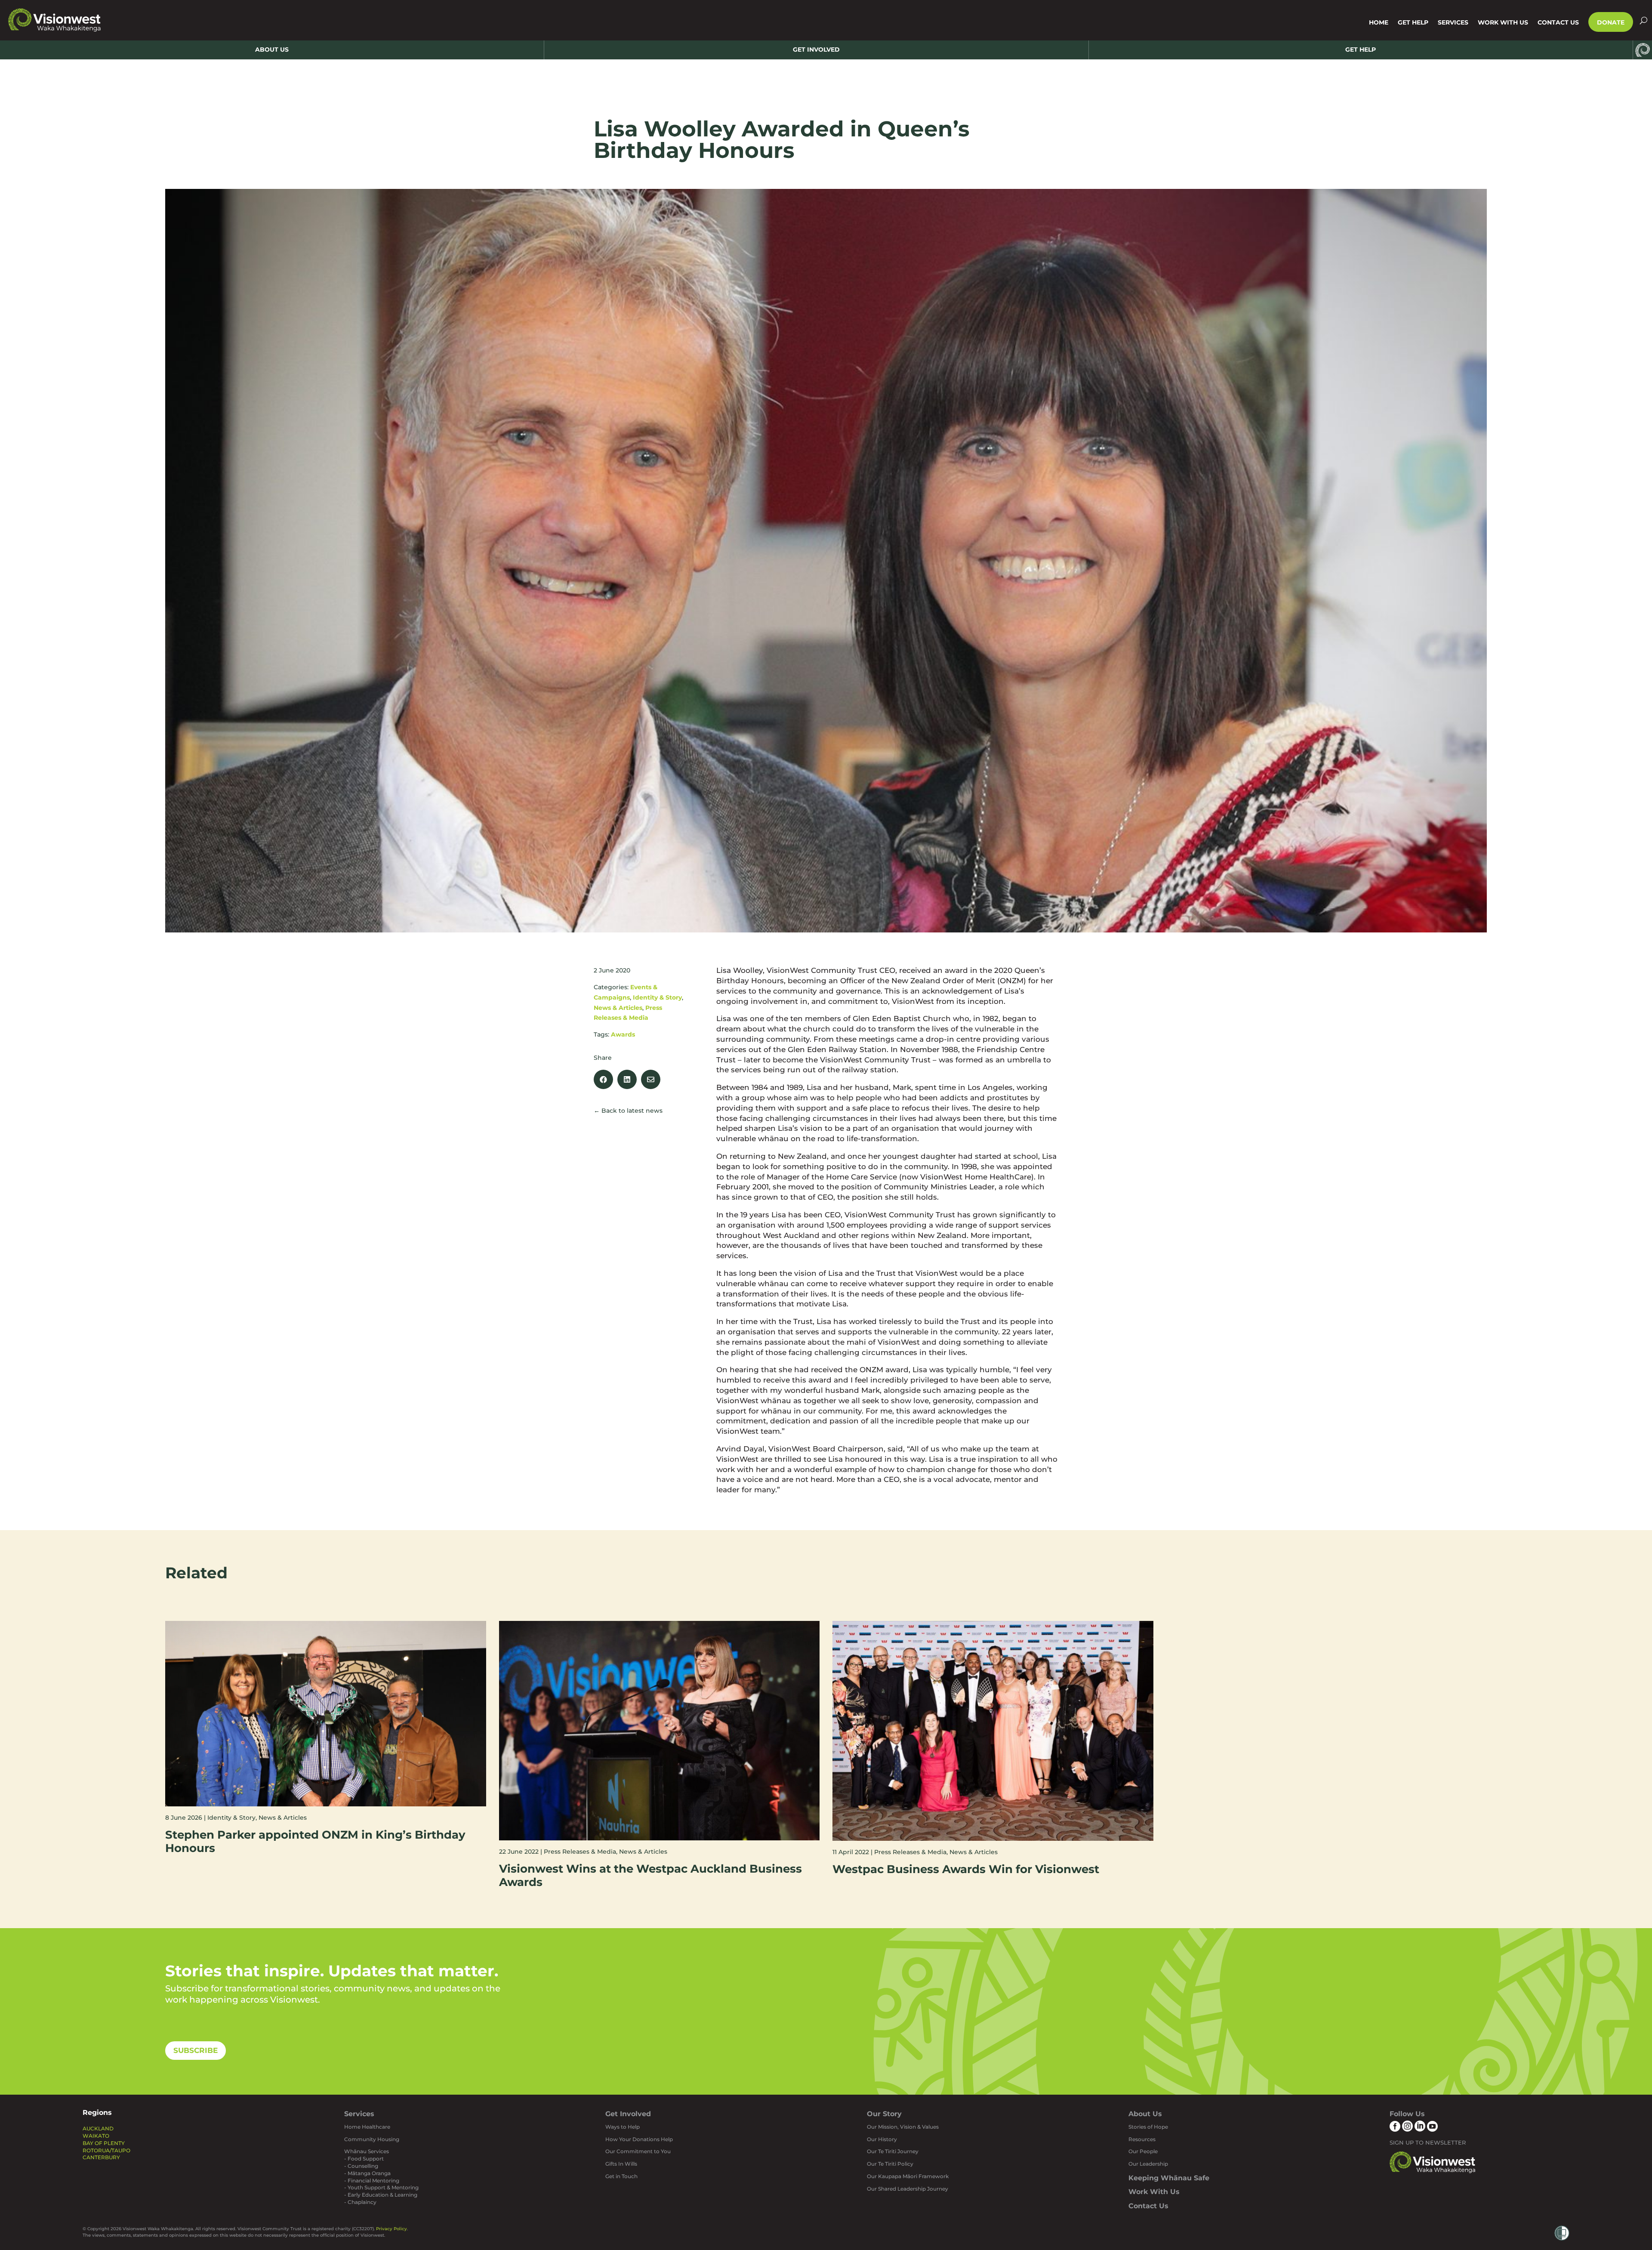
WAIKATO (96, 2136)
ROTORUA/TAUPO (106, 2150)
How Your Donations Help (639, 2139)
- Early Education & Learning (381, 2195)
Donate (1611, 22)
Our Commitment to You (638, 2151)
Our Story (884, 2114)
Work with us (1503, 22)
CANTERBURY (101, 2157)
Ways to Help (623, 2127)
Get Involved (628, 2114)
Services (1453, 22)
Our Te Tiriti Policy (890, 2164)
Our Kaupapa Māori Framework (908, 2176)
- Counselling (361, 2166)
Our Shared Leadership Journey (908, 2189)
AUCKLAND (98, 2128)
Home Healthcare (367, 2127)
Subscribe (196, 2050)
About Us (1145, 2114)
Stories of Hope (1148, 2127)
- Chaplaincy (360, 2202)
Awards (623, 1034)
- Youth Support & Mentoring (381, 2187)
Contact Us (1558, 22)
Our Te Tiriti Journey (893, 2151)
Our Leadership (1148, 2164)
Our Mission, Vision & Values (903, 2127)
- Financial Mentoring (372, 2181)
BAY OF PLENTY (104, 2143)
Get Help (1413, 22)
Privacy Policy (391, 2229)
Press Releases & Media (580, 1852)
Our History (882, 2139)
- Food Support (364, 2159)
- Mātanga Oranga (367, 2173)
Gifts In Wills (621, 2164)
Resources (1142, 2139)
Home (1379, 22)
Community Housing (372, 2139)
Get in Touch (621, 2176)
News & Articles (618, 1008)
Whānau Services (367, 2151)
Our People (1143, 2151)
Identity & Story (657, 997)
